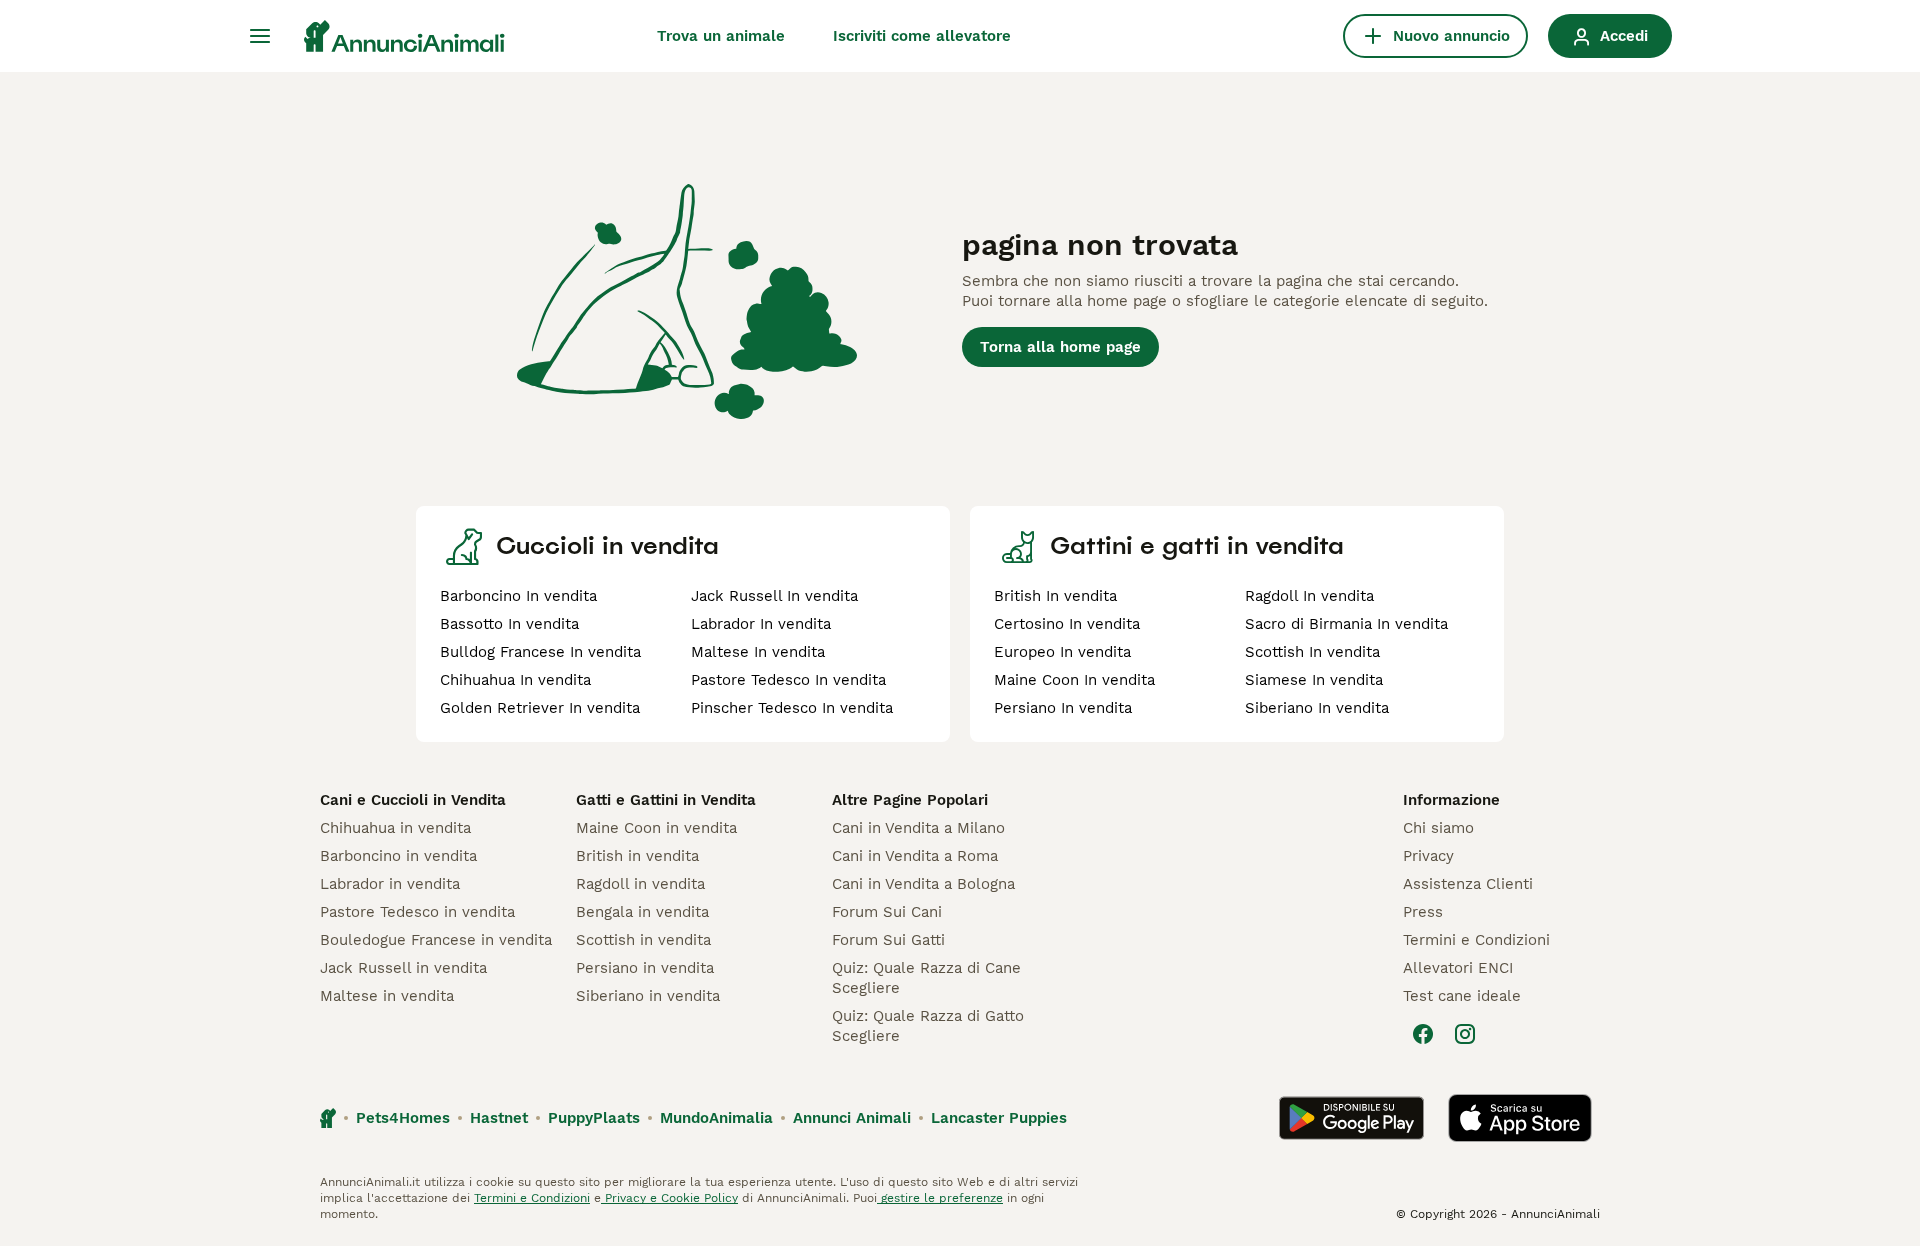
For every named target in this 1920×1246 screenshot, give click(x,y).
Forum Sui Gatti (888, 940)
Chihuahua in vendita (395, 828)
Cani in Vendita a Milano (918, 828)
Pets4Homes (403, 1118)
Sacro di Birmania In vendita (1346, 624)
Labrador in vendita (390, 884)
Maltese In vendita (758, 652)
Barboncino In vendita (518, 596)
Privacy (1428, 856)
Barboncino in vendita (398, 856)
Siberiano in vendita (648, 996)
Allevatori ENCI (1458, 968)
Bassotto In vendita (509, 624)
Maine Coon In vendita (1074, 680)
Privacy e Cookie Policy (669, 1198)
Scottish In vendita (1312, 652)
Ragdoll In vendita (1309, 596)
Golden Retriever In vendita (540, 708)
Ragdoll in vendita (640, 884)
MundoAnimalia (716, 1118)
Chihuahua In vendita (515, 680)
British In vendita (1055, 596)
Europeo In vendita (1062, 652)
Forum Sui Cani (887, 912)
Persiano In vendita (1063, 708)
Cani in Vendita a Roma (915, 856)
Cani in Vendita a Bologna (923, 884)
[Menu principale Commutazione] (260, 36)
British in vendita (637, 856)
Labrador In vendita (761, 624)
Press (1423, 912)
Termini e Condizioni (1476, 940)
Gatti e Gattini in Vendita (666, 800)
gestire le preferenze (940, 1198)
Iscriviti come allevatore (922, 36)
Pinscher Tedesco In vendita (792, 708)
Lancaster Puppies (999, 1118)
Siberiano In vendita (1317, 708)
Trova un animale (721, 36)
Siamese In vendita (1314, 680)
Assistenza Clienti (1468, 884)
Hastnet (499, 1118)
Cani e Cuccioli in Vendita (413, 800)
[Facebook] (1423, 1034)
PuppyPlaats (594, 1118)
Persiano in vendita (645, 968)
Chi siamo (1438, 828)
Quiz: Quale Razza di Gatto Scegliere (928, 1026)
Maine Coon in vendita (656, 828)
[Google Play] (1351, 1118)
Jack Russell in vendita (403, 968)
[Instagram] (1465, 1034)
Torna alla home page (1060, 347)
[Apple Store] (1520, 1118)
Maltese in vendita (387, 996)
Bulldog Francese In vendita (540, 652)
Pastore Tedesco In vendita (788, 680)
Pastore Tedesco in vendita (417, 912)
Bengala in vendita (642, 912)
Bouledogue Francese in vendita (436, 940)
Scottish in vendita (643, 940)
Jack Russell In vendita (774, 596)
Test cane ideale (1462, 996)
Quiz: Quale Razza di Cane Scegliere (926, 978)
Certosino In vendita (1067, 624)
